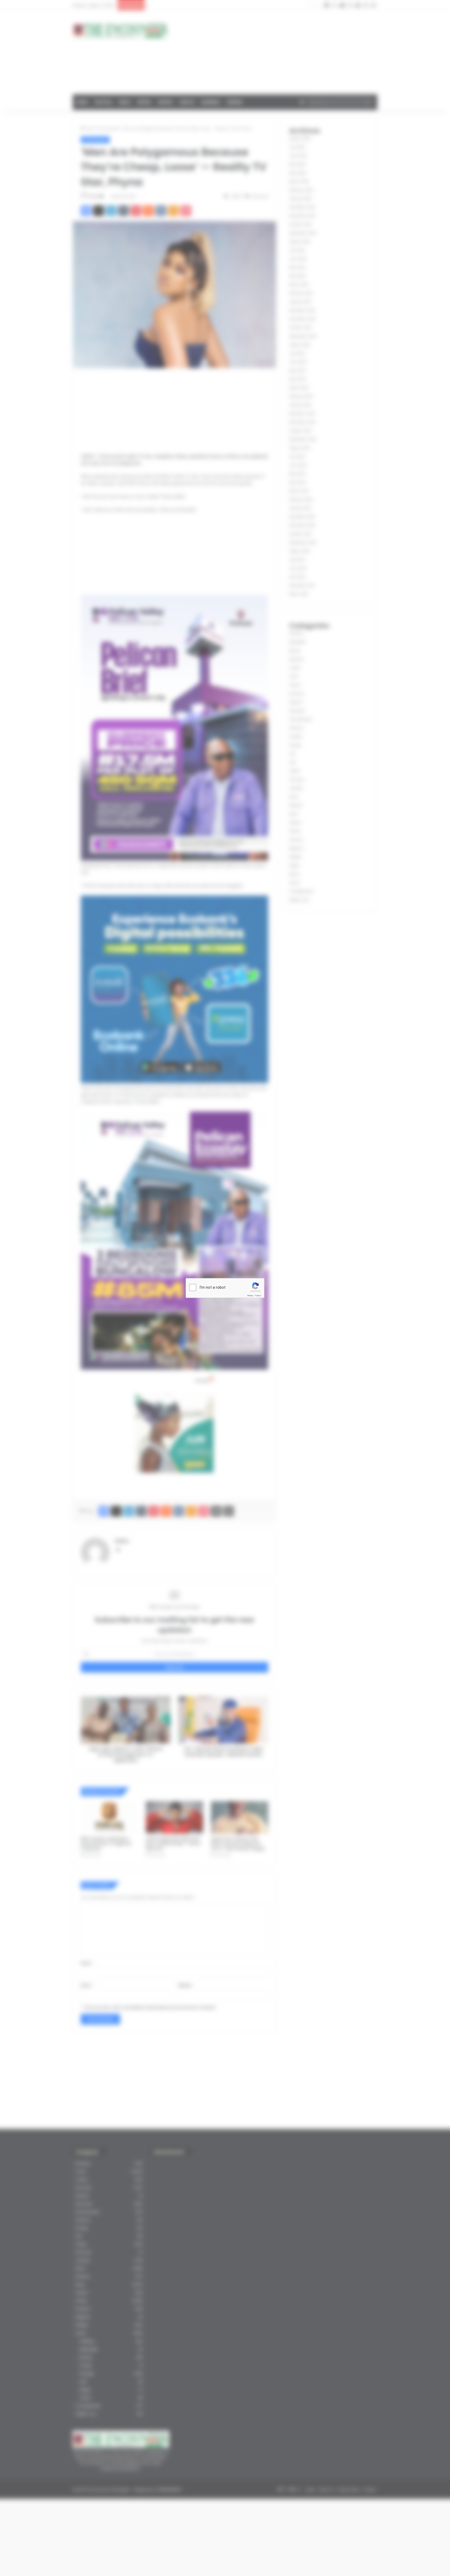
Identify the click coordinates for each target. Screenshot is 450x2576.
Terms (258, 1296)
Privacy (250, 1296)
